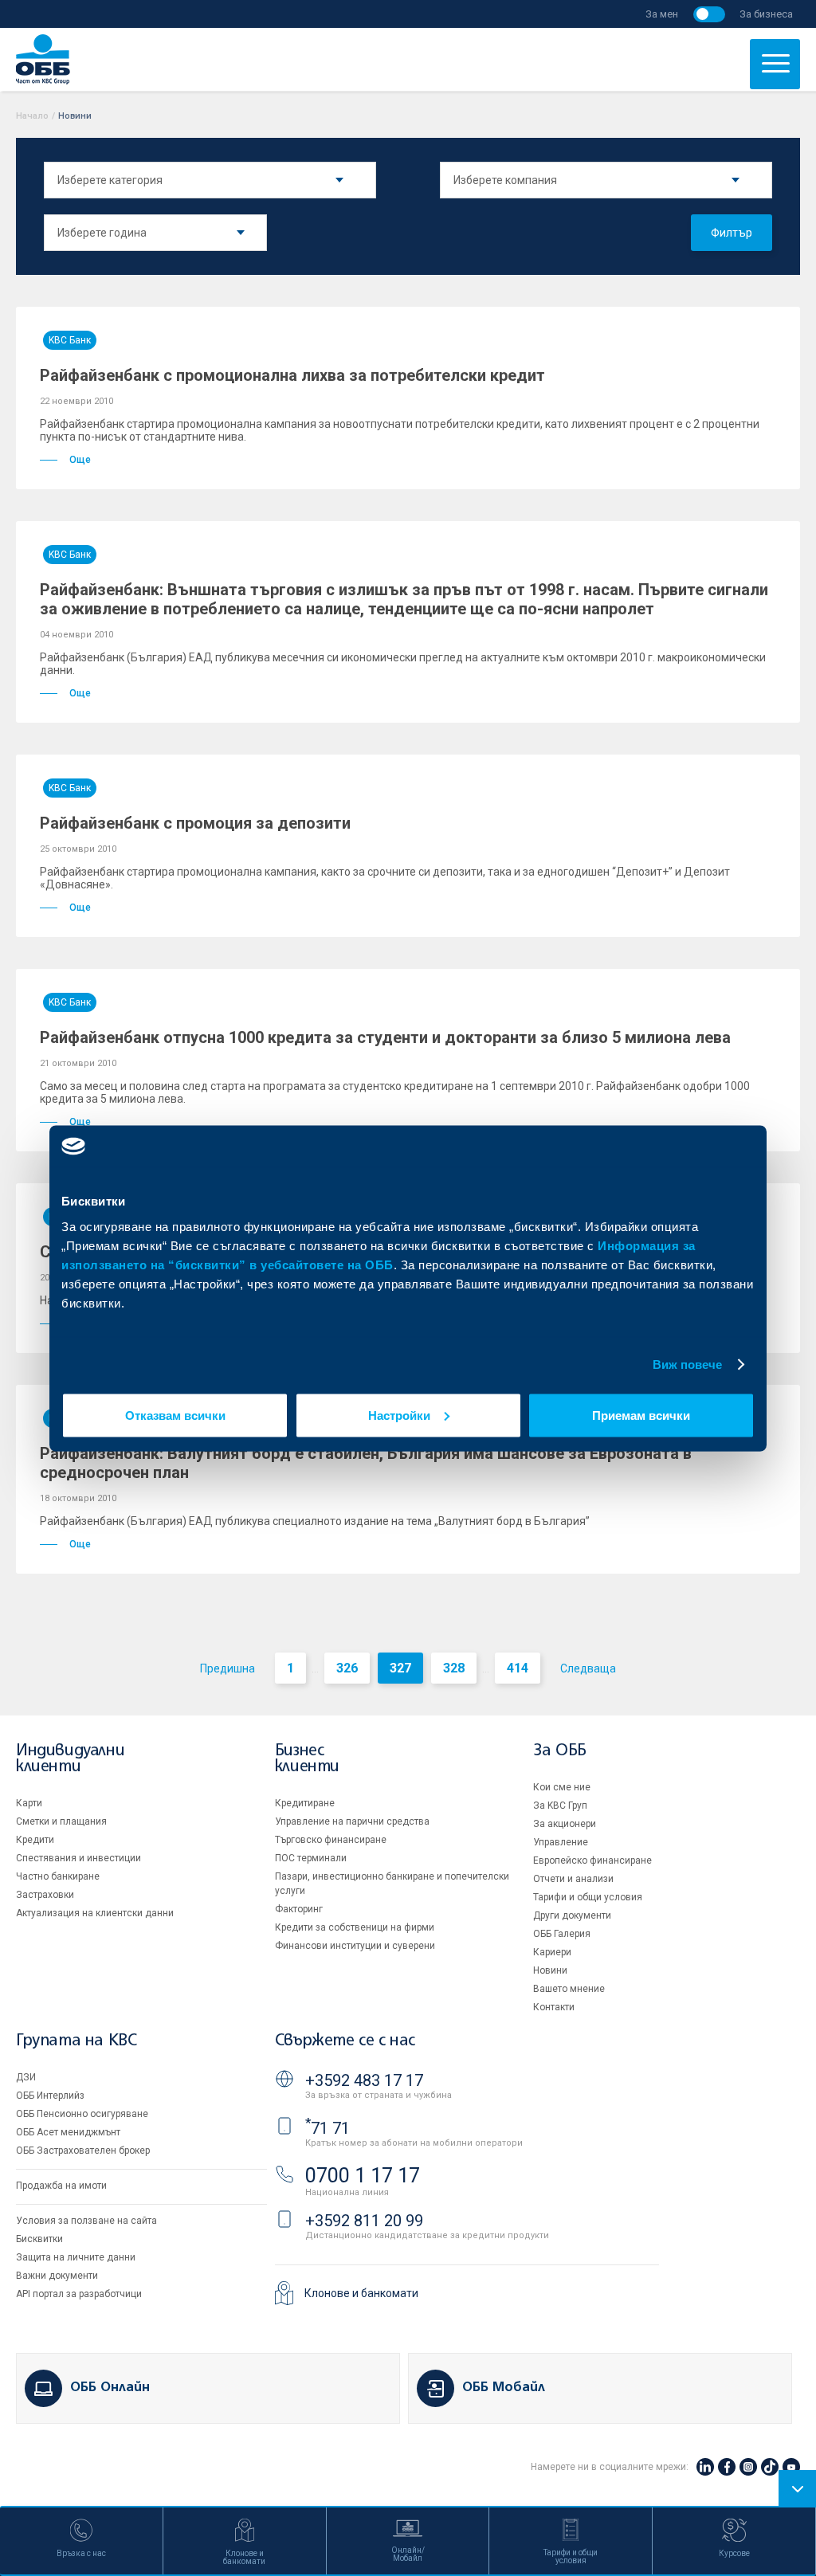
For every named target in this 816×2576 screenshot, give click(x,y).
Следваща (588, 1668)
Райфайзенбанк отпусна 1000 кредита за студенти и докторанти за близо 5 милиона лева (385, 1037)
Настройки (399, 1415)
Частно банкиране (58, 1876)
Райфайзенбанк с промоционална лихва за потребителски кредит (292, 375)
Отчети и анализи (573, 1879)
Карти (29, 1803)
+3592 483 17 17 (364, 2080)
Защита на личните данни (76, 2257)
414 (518, 1668)
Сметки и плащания (61, 1821)
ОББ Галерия (562, 1934)
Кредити (35, 1840)
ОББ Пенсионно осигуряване (82, 2114)
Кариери (552, 1952)
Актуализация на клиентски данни (95, 1913)
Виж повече (688, 1364)
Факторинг (299, 1909)
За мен (662, 14)
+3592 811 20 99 (364, 2221)
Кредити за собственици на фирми (355, 1927)
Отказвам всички (175, 1415)
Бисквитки (39, 2239)
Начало (32, 116)
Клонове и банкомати (361, 2293)
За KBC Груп (560, 1806)
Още (80, 460)
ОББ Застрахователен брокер (83, 2151)
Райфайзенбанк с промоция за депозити (195, 823)
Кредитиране (305, 1803)
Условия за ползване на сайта (86, 2221)
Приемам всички (641, 1415)
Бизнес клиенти (307, 1759)
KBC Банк (70, 340)
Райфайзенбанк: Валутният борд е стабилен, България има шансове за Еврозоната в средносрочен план (366, 1463)
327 (400, 1668)
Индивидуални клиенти (70, 1759)
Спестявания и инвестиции (78, 1858)
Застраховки (45, 1895)
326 (347, 1668)
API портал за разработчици (79, 2294)
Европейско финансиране (592, 1860)
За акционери (565, 1824)
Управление (561, 1842)
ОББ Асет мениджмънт (68, 2132)
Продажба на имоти (61, 2186)
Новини (550, 1970)
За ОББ (560, 1751)
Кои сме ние (562, 1787)
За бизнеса (766, 14)
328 (454, 1668)
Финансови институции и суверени (355, 1946)
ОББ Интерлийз (50, 2096)
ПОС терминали (311, 1858)
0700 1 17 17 (363, 2176)
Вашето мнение (569, 1989)
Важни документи (57, 2276)
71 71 (328, 2128)
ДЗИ (26, 2077)
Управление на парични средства (352, 1821)
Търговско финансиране (331, 1840)
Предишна (228, 1668)
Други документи (572, 1915)
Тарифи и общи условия (588, 1897)
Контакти (554, 2007)
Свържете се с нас (345, 2041)
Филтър (732, 233)
